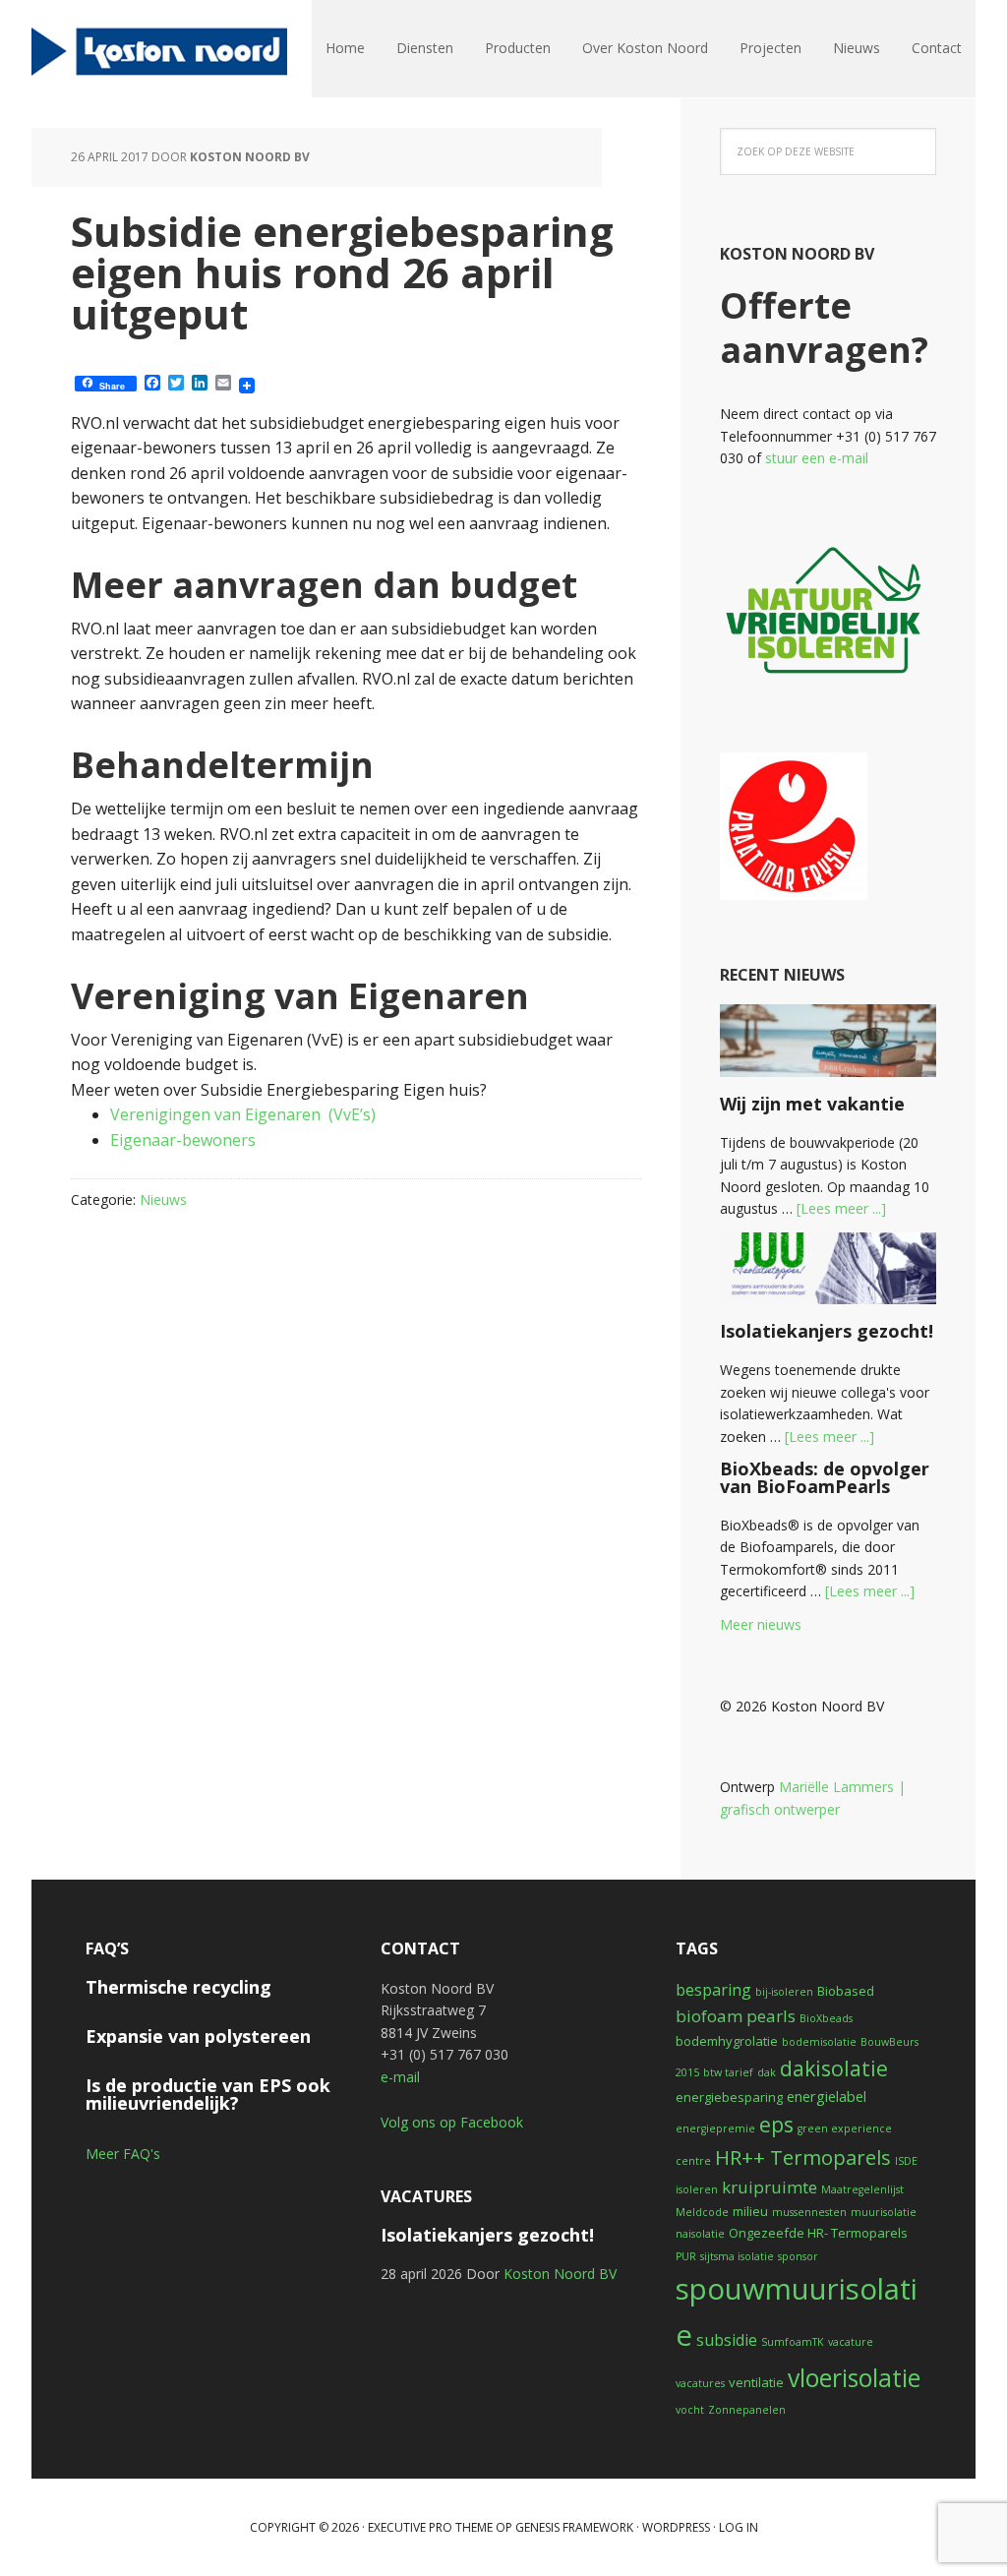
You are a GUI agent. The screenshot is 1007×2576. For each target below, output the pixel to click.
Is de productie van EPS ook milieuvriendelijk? (208, 2094)
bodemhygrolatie (727, 2041)
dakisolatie (834, 2068)
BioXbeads (826, 2018)
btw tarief (728, 2072)
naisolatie (700, 2234)
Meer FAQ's (123, 2154)
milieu (750, 2211)
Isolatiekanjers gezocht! (827, 1331)
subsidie (727, 2340)
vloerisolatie (854, 2378)
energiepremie (715, 2128)
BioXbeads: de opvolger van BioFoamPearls (825, 1477)
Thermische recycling (178, 1987)
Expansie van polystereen (198, 2036)
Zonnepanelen (747, 2410)
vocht (690, 2410)
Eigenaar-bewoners (183, 1140)
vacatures (700, 2383)
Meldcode (702, 2212)
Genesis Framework (574, 2527)
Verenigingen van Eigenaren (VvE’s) (243, 1114)
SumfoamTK (793, 2342)
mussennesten (809, 2212)
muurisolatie (884, 2212)
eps (776, 2124)
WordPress (676, 2527)
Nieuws (163, 1199)
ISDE (906, 2161)
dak (767, 2072)
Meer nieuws (761, 1624)
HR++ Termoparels (803, 2157)
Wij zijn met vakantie (812, 1104)
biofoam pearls (736, 2016)
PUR (686, 2256)
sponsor (798, 2256)
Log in (739, 2527)
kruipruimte (770, 2187)
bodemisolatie (819, 2042)
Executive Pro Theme (430, 2527)
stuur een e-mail (817, 458)
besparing (713, 1990)
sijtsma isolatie (737, 2256)
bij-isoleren (784, 1992)
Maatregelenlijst (862, 2189)
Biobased (846, 1991)
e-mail (400, 2077)
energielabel (827, 2096)
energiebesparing (729, 2097)
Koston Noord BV (159, 49)
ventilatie (756, 2382)
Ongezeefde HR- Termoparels (818, 2233)
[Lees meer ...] (841, 1208)
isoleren (697, 2189)
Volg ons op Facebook (452, 2122)
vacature (851, 2342)
